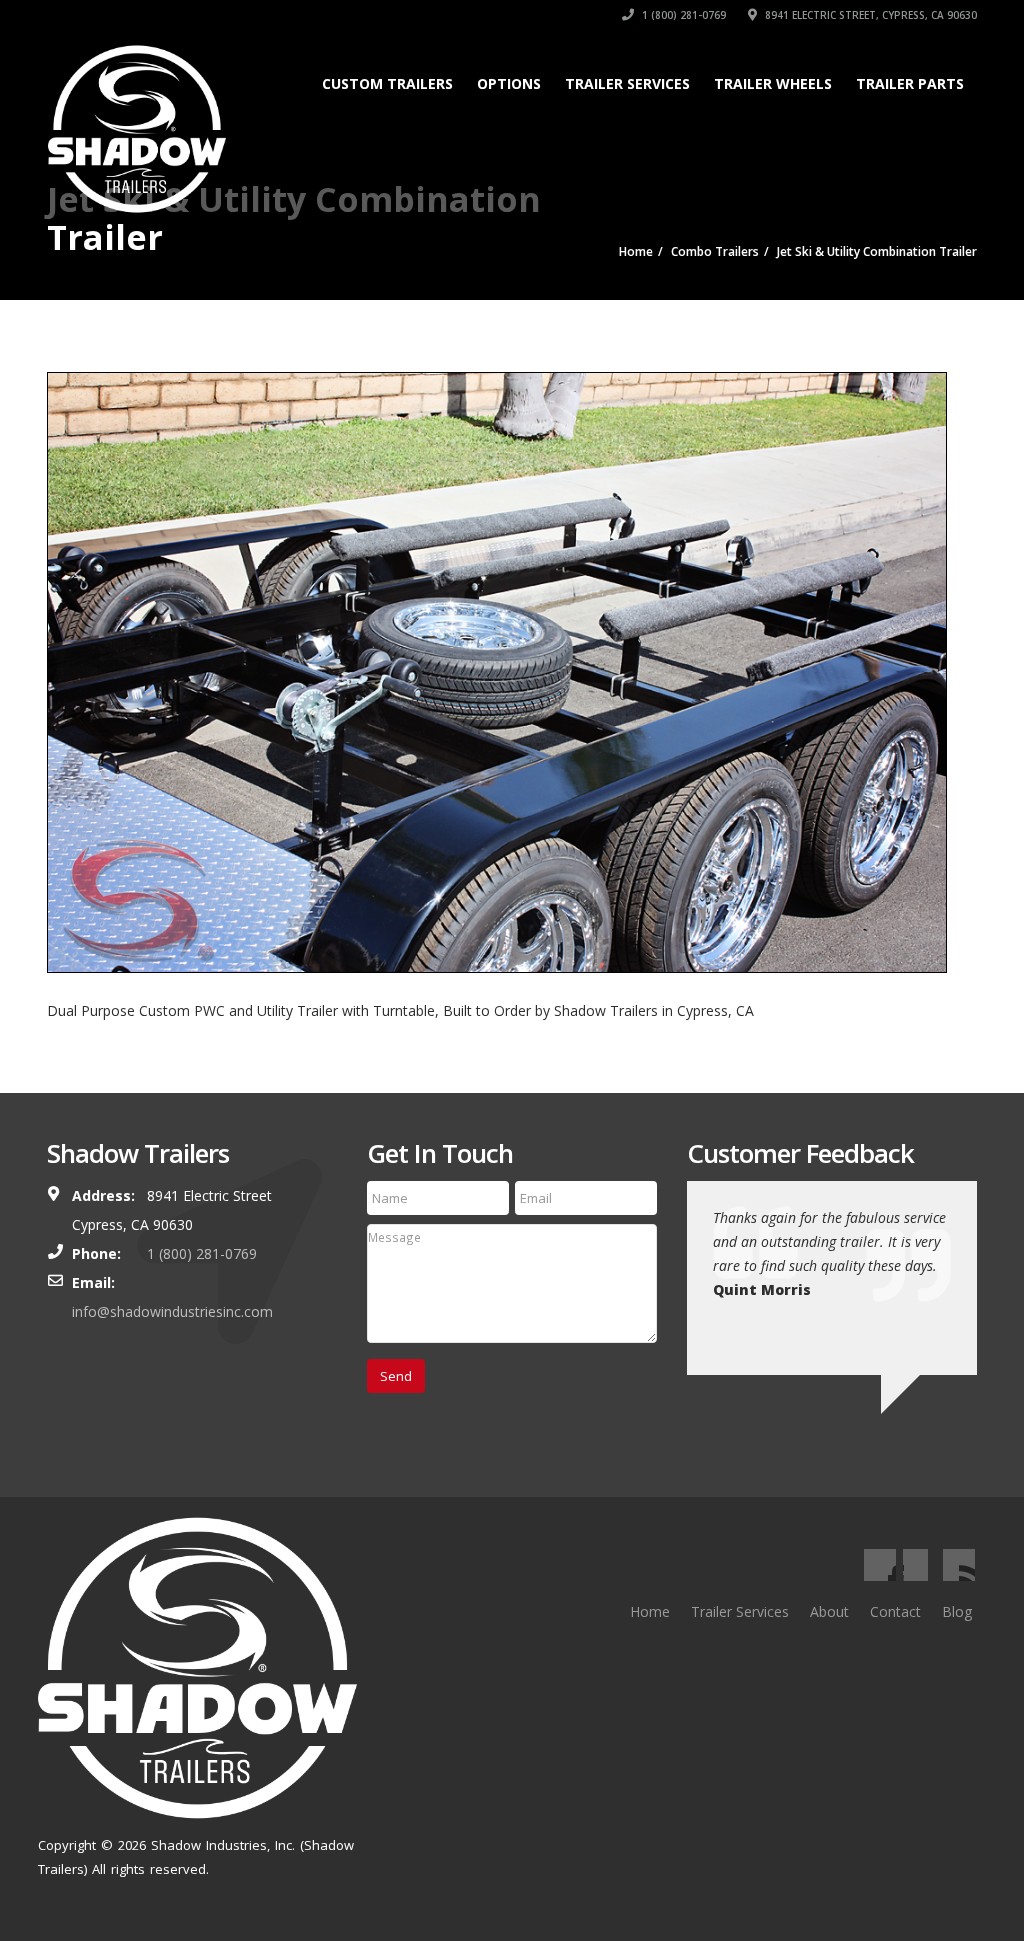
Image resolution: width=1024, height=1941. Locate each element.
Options (509, 83)
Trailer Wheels (773, 83)
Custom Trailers (387, 83)
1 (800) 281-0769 (682, 15)
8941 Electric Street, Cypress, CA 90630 (869, 15)
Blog (957, 1611)
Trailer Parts (910, 83)
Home (650, 1611)
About (829, 1611)
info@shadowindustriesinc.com (172, 1311)
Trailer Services (627, 83)
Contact (895, 1611)
